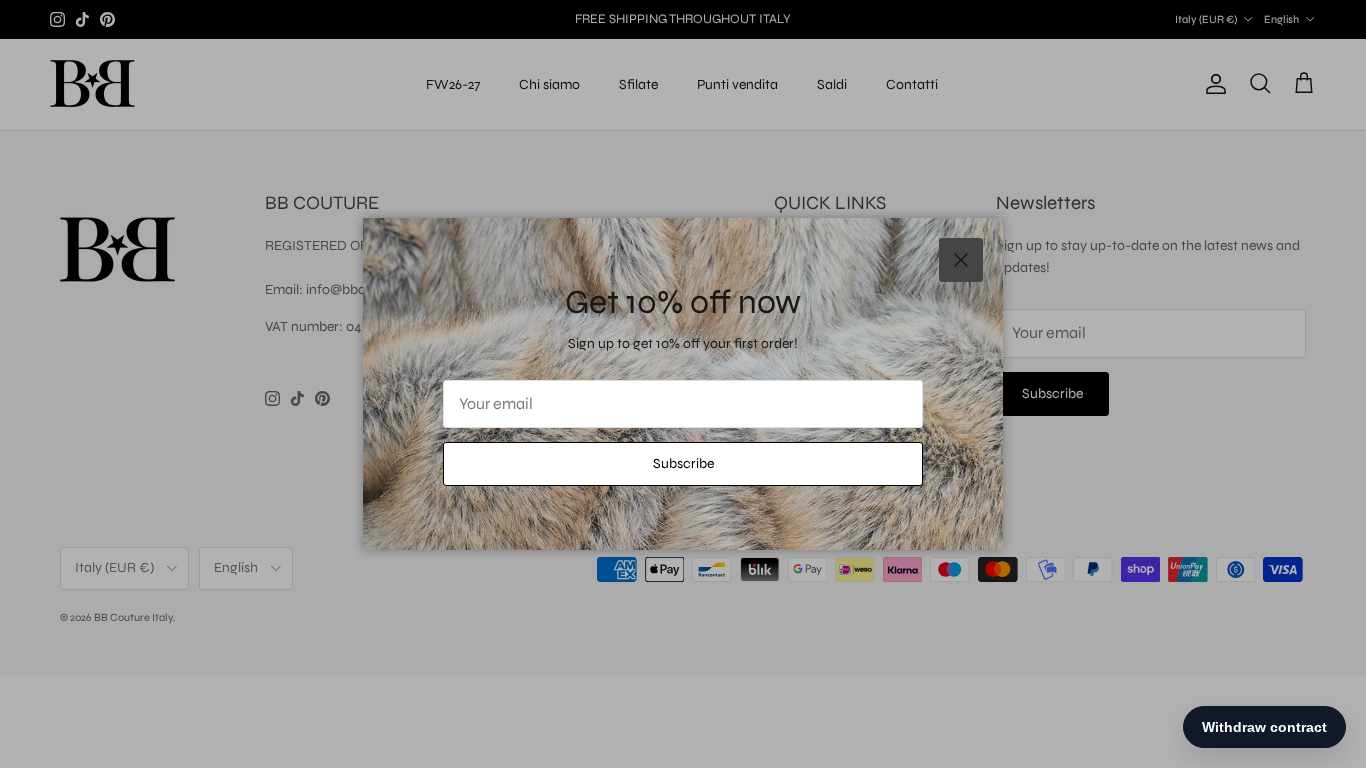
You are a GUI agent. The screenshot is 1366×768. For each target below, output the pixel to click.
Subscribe (683, 463)
